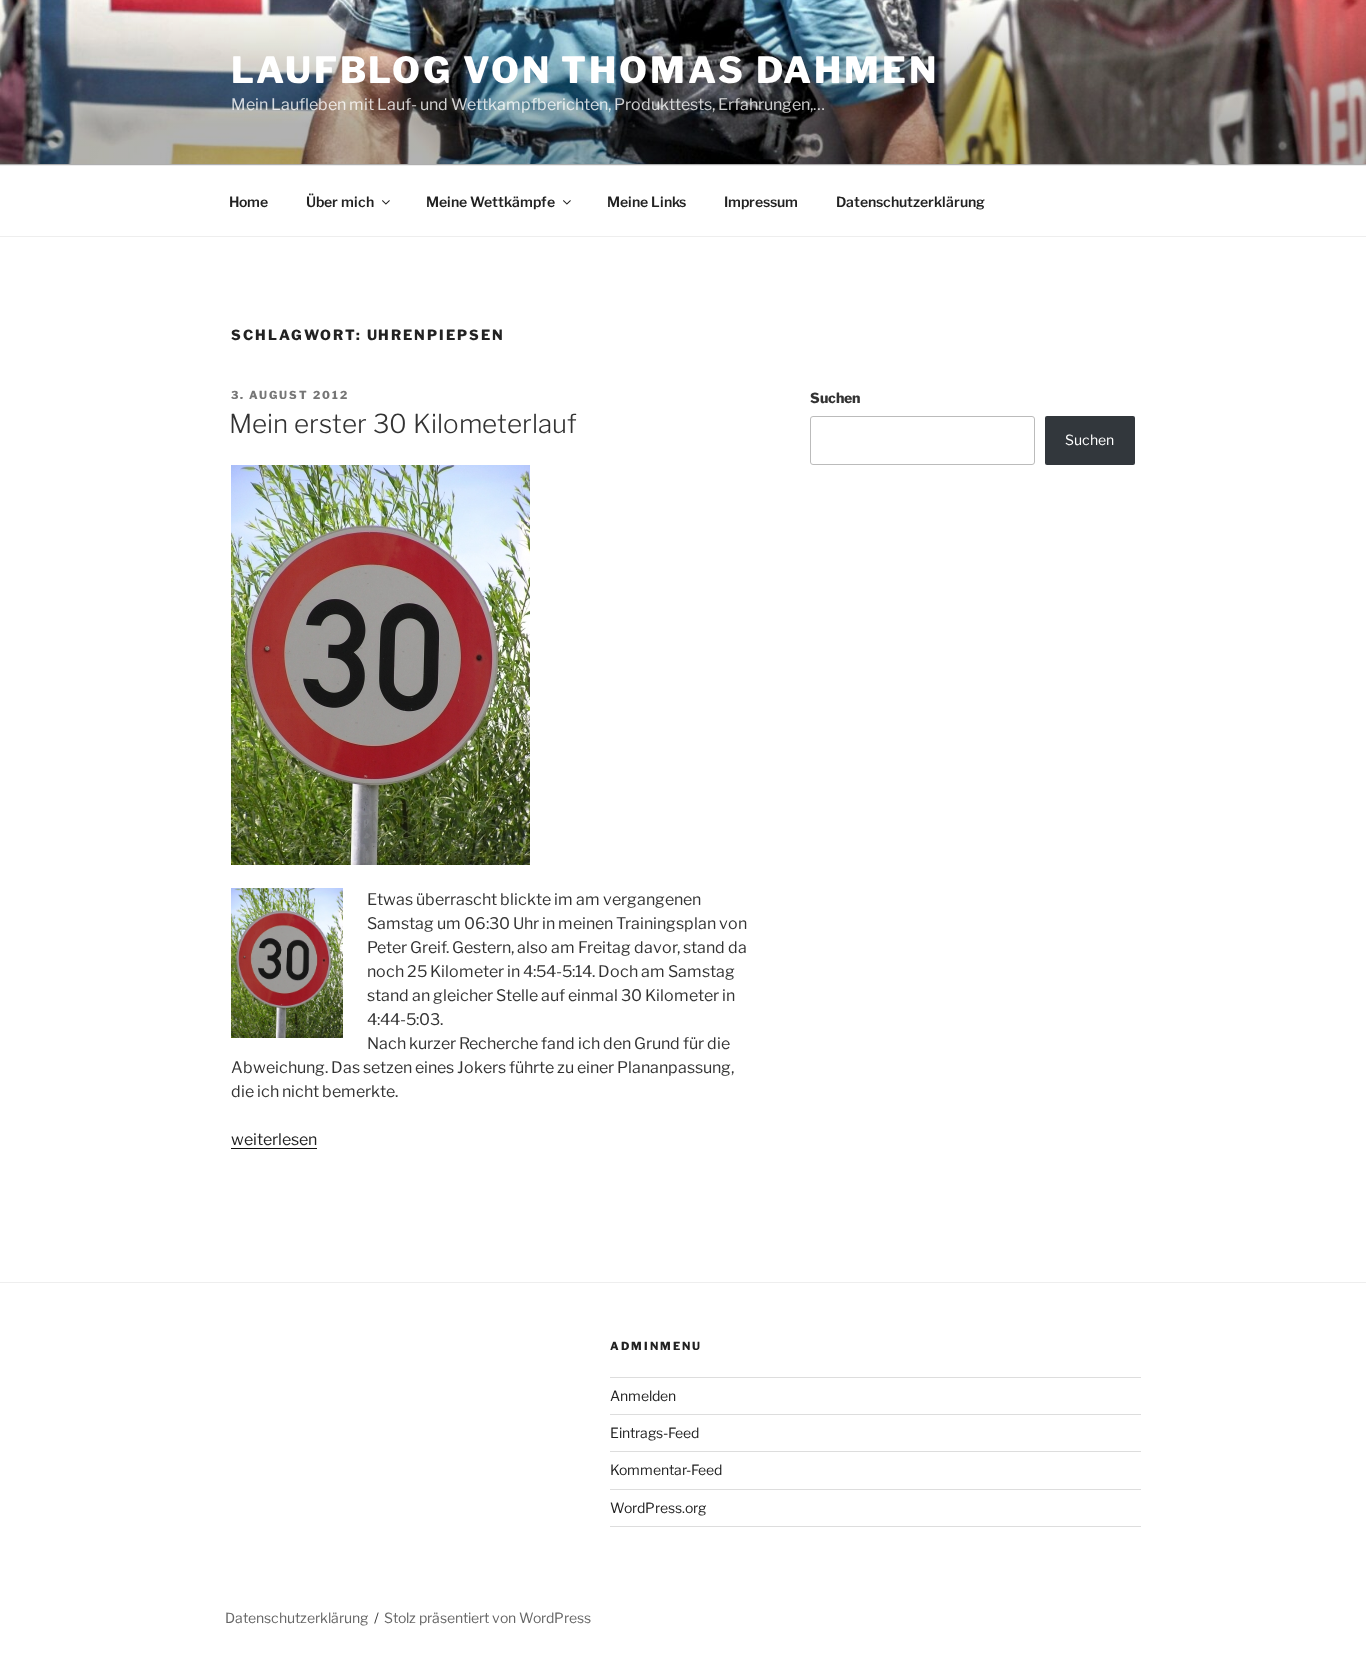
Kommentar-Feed (666, 1469)
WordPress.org (658, 1507)
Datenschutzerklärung (910, 201)
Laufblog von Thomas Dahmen (585, 70)
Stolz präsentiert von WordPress (487, 1617)
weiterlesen (274, 1139)
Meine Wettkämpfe (490, 201)
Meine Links (646, 201)
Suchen (835, 397)
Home (248, 201)
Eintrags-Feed (654, 1432)
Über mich (340, 201)
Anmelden (643, 1395)
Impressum (761, 201)
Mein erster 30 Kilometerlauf (403, 423)
